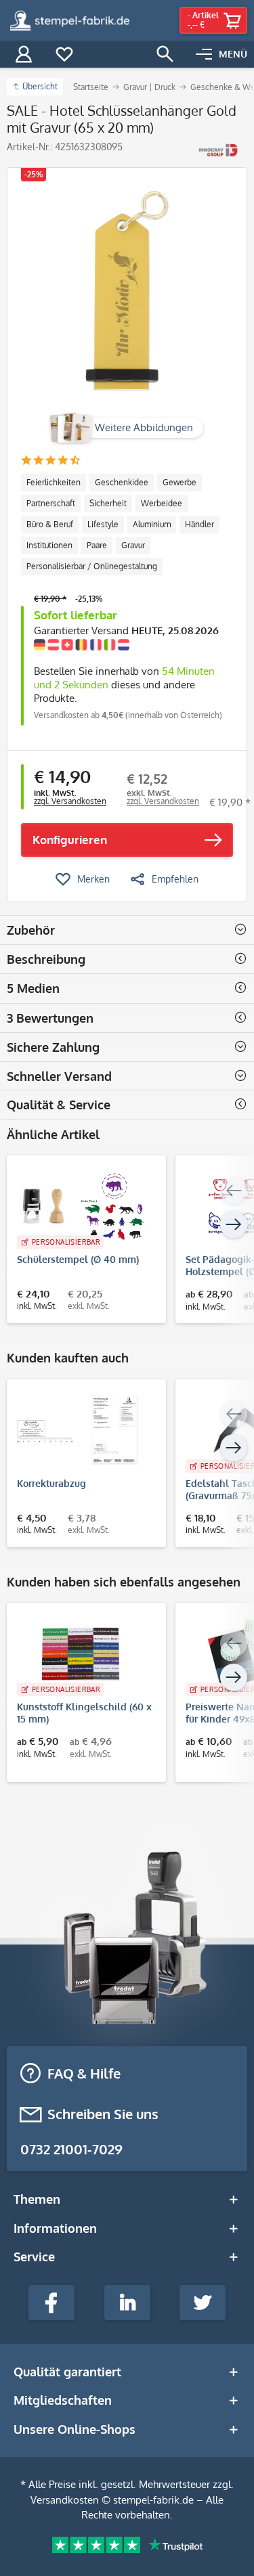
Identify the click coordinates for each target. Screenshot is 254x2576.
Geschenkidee (122, 482)
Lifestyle (103, 524)
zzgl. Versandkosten (70, 801)
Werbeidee (162, 503)
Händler (199, 524)
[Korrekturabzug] (80, 1430)
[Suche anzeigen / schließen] (165, 54)
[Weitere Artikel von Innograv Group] (218, 150)
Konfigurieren (70, 840)
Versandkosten (65, 2500)
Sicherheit (108, 503)
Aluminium (152, 524)
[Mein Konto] (24, 54)
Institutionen (49, 545)
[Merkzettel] (64, 54)
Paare (97, 545)
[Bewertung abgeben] (50, 461)
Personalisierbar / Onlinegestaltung (92, 566)
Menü (233, 54)
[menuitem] (221, 54)
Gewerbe (179, 482)
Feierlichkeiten (54, 482)
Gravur (133, 545)
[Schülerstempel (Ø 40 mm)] (80, 1206)
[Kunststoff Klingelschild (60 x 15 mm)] (80, 1653)
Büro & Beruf (50, 524)
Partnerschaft (51, 503)
